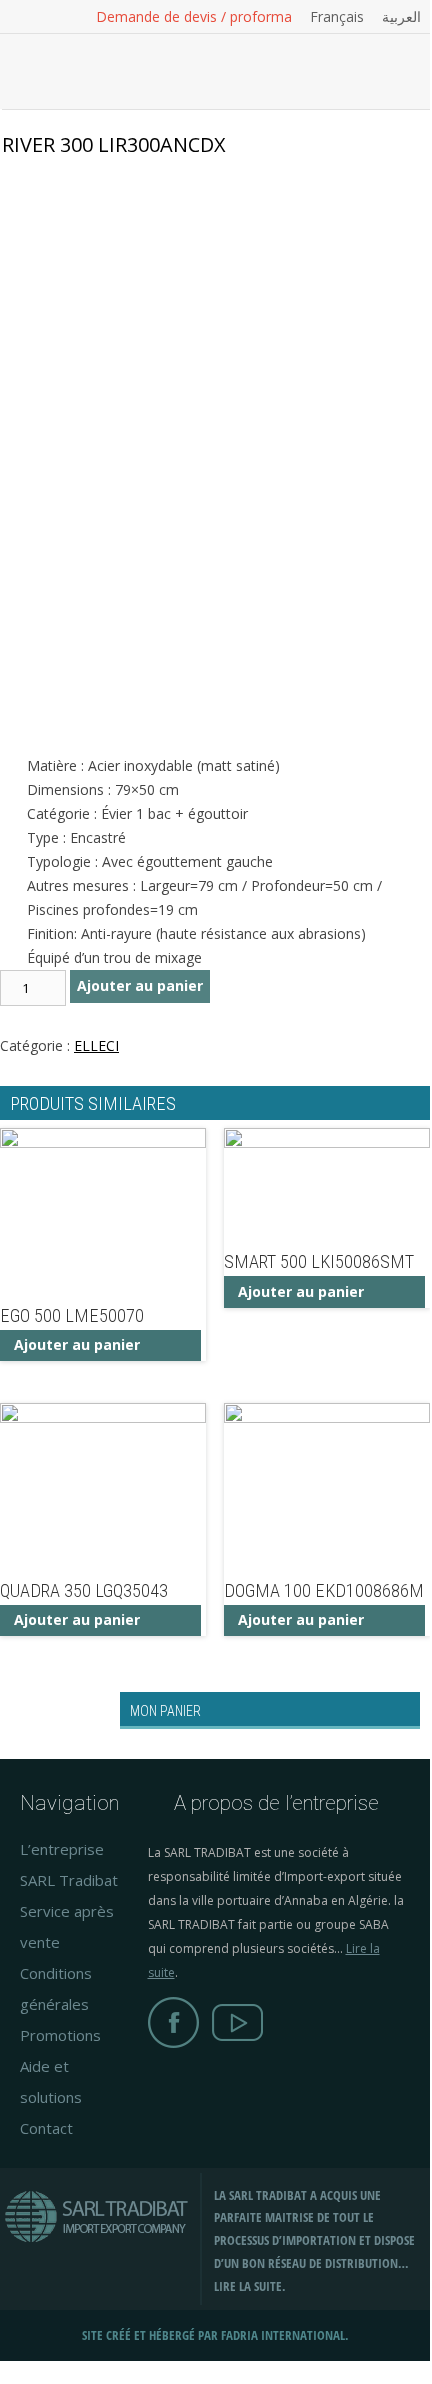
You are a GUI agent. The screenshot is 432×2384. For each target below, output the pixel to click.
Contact (46, 2128)
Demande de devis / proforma (194, 17)
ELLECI (96, 1045)
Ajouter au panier (140, 985)
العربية (401, 17)
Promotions (60, 2035)
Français (337, 17)
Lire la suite (248, 2286)
